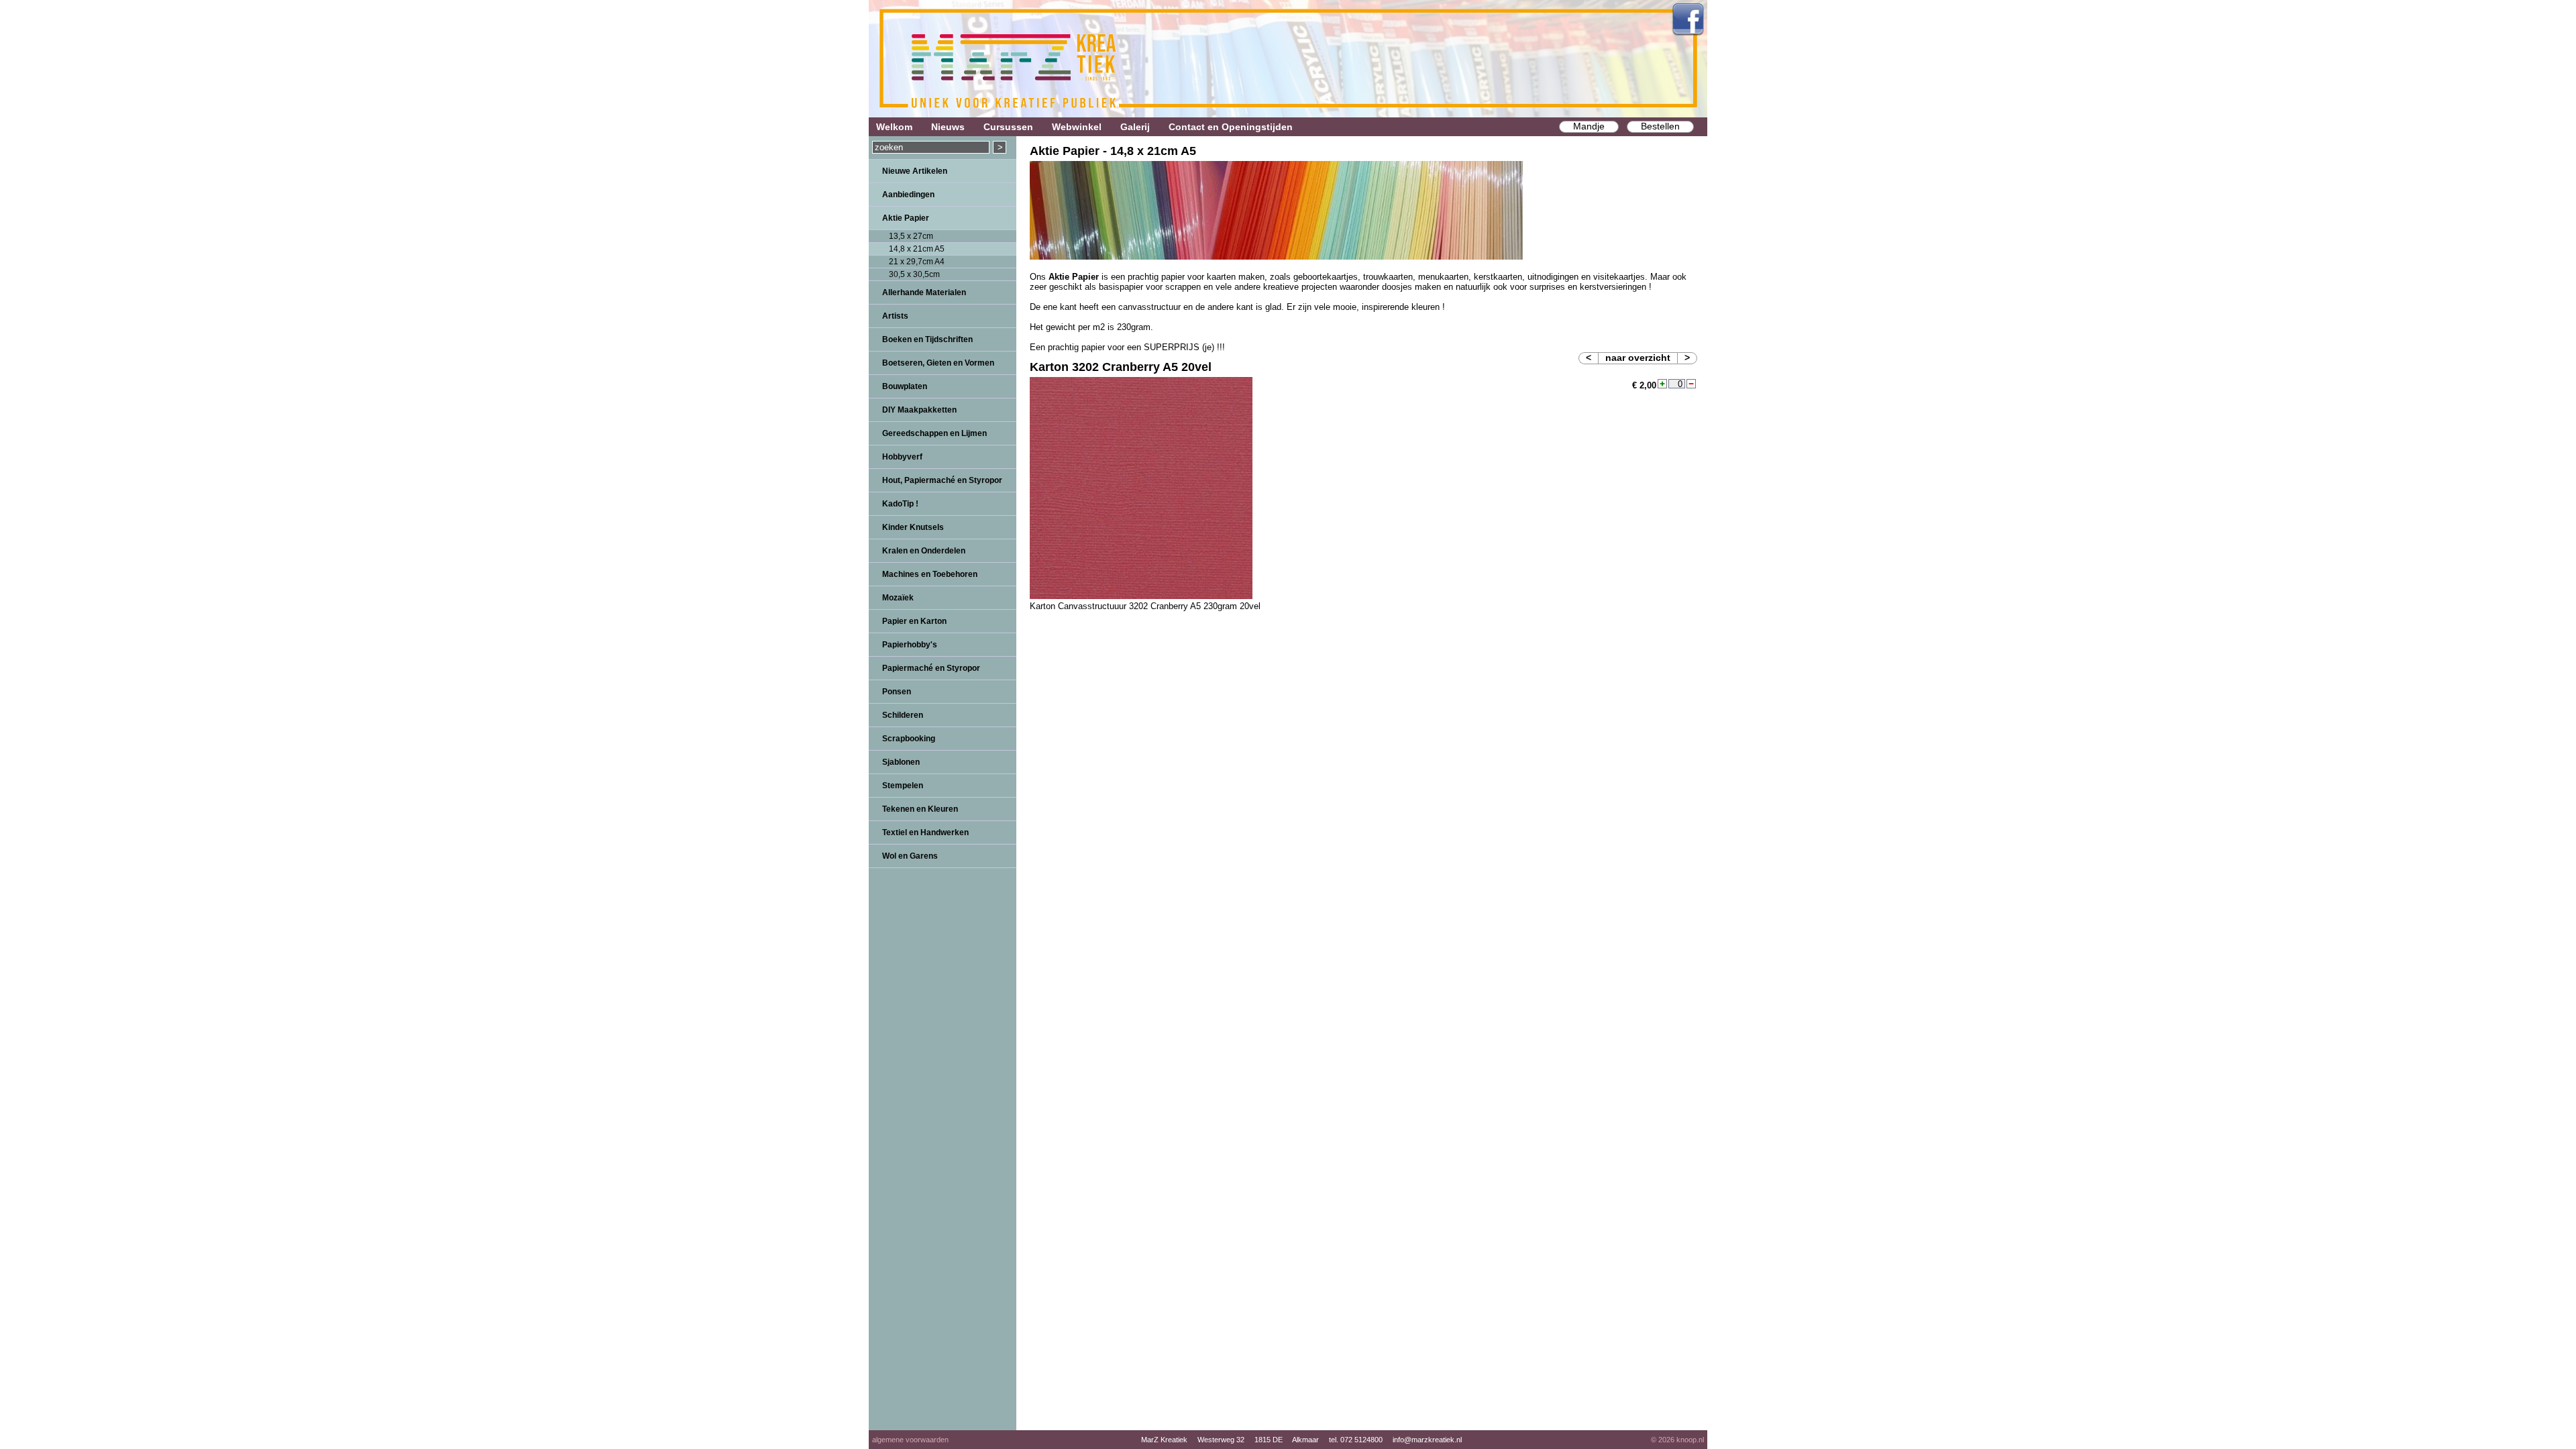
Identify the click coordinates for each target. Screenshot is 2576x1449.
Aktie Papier (906, 218)
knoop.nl (1690, 1440)
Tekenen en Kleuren (920, 809)
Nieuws (948, 127)
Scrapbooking (909, 739)
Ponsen (897, 692)
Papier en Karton (914, 621)
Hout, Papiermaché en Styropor (942, 480)
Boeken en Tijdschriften (927, 339)
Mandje (1589, 126)
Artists (895, 316)
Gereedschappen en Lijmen (934, 433)
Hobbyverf (902, 457)
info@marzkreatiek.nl (1427, 1440)
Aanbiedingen (908, 195)
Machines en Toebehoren (930, 574)
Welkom (894, 127)
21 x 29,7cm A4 (917, 262)
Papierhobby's (910, 645)
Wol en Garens (910, 856)
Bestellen (1660, 126)
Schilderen (903, 715)
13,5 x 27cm (911, 236)
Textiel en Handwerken (925, 833)
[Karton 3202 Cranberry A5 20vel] (1141, 596)
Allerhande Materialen (924, 292)
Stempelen (903, 786)
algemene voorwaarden (910, 1440)
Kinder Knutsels (913, 527)
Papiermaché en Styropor (931, 668)
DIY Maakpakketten (919, 410)
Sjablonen (901, 762)
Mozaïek (898, 598)
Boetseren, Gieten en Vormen (938, 363)
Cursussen (1008, 127)
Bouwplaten (905, 386)
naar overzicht (1638, 358)
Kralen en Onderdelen (924, 551)
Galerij (1135, 127)
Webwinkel (1077, 127)
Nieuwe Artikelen (915, 171)
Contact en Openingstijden (1231, 127)
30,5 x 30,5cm (914, 274)
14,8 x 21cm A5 (917, 249)
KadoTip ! (900, 504)
